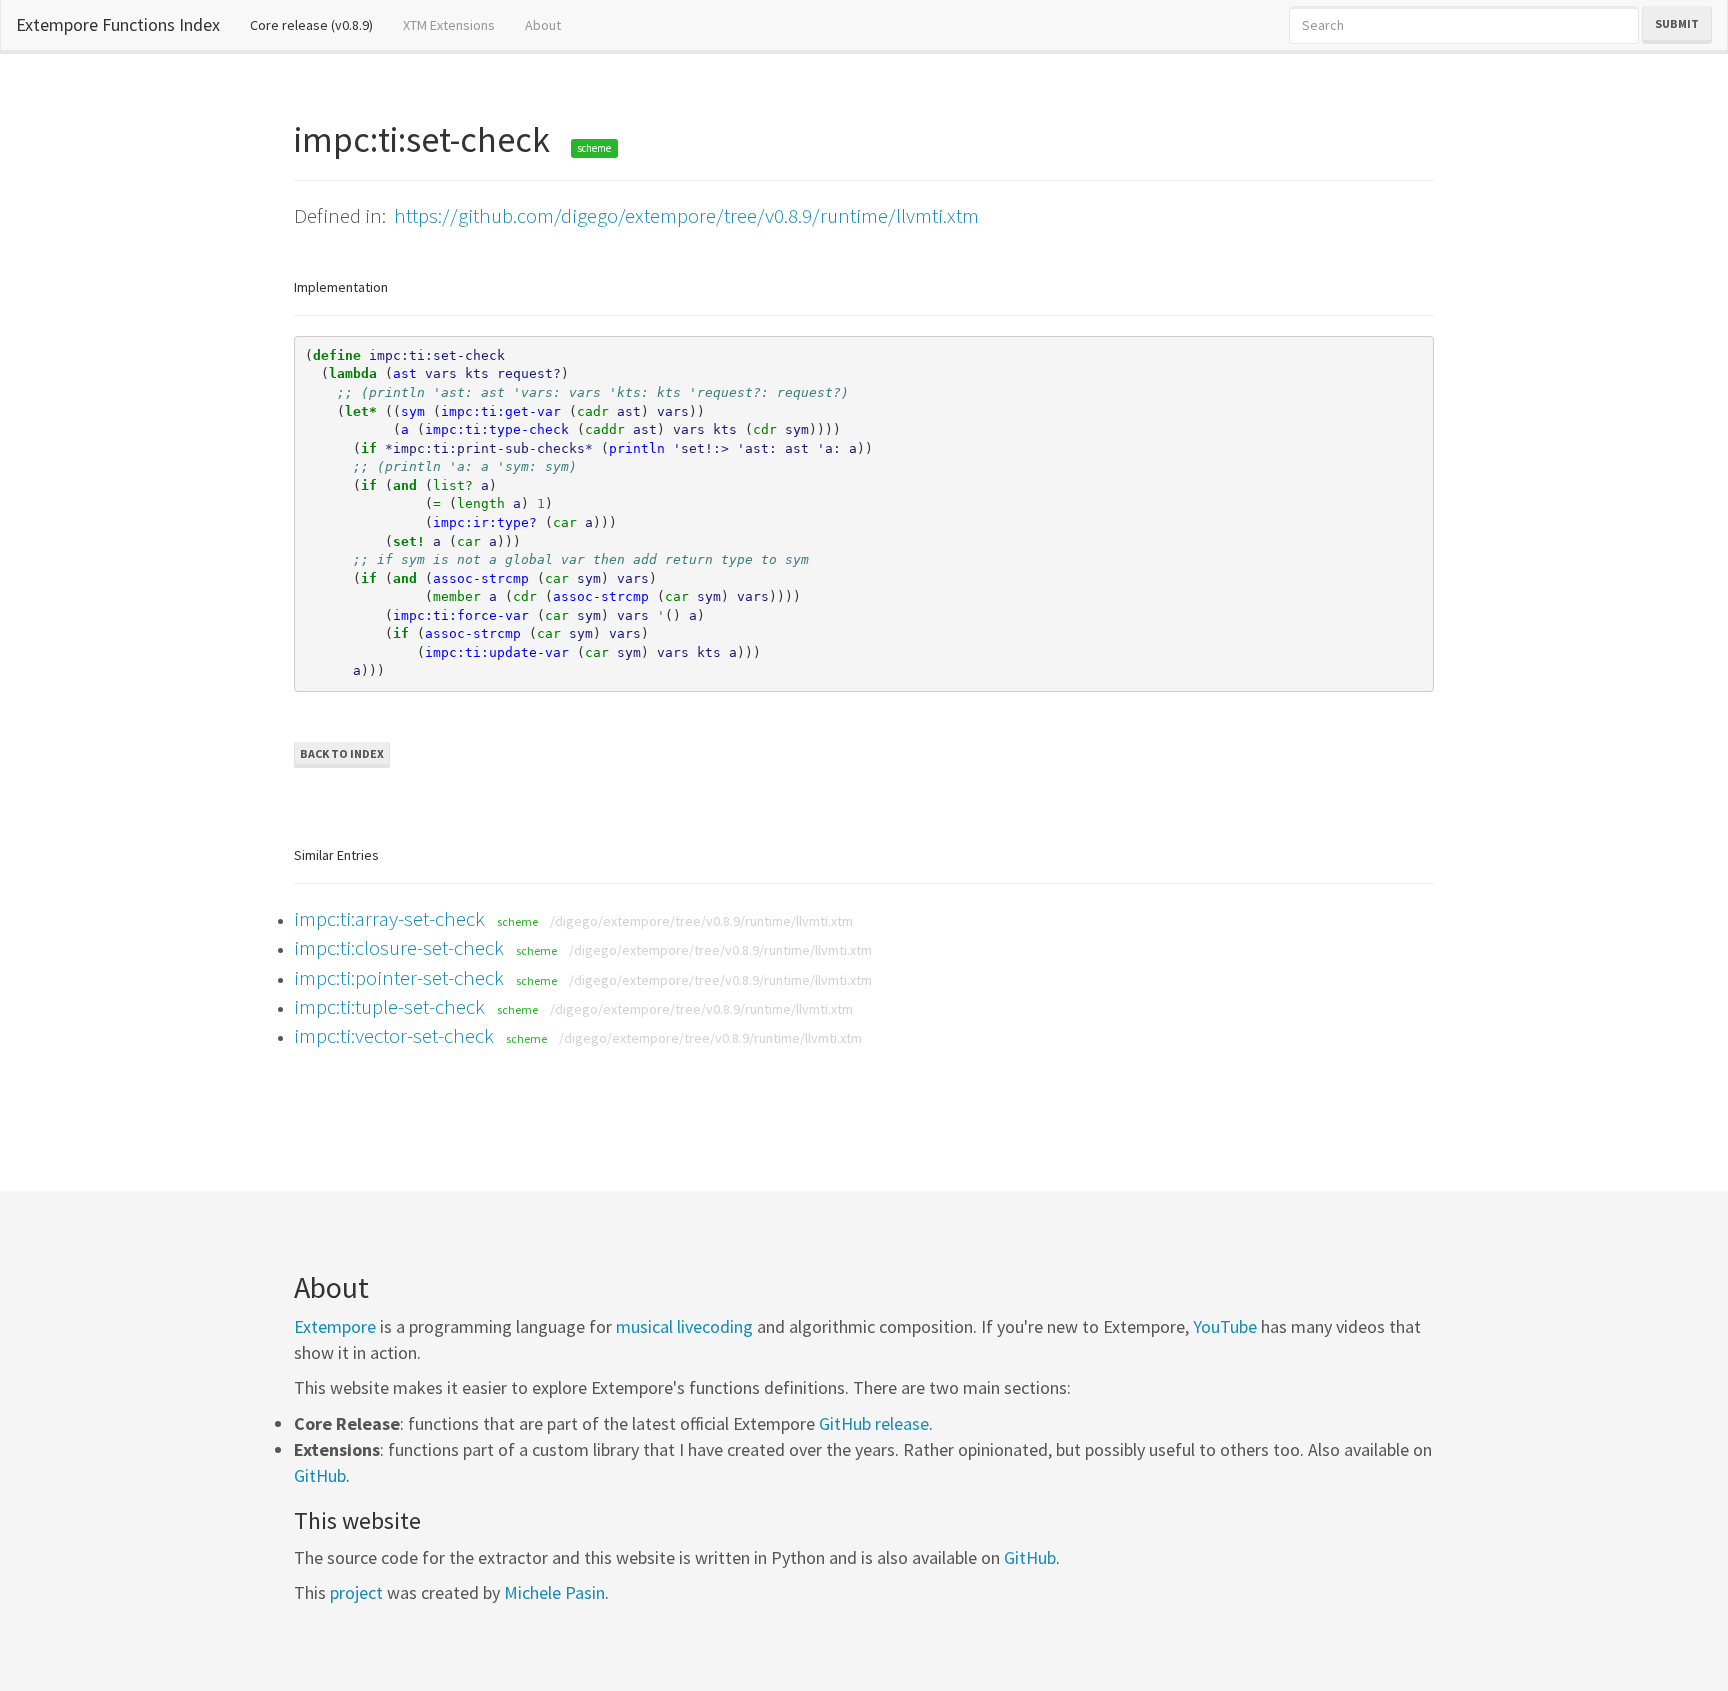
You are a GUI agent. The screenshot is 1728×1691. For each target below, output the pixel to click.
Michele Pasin (554, 1592)
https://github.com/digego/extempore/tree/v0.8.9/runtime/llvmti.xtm (686, 215)
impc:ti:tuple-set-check (389, 1006)
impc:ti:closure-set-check (399, 947)
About (543, 25)
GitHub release (874, 1423)
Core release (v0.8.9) (319, 24)
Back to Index (342, 753)
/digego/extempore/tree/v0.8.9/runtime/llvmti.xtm (701, 921)
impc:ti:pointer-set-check (399, 977)
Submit (1677, 23)
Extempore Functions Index (118, 24)
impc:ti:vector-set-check (394, 1035)
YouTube (1225, 1326)
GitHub (320, 1475)
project (356, 1592)
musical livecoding (684, 1326)
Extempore (335, 1326)
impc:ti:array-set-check (389, 918)
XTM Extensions (449, 25)
